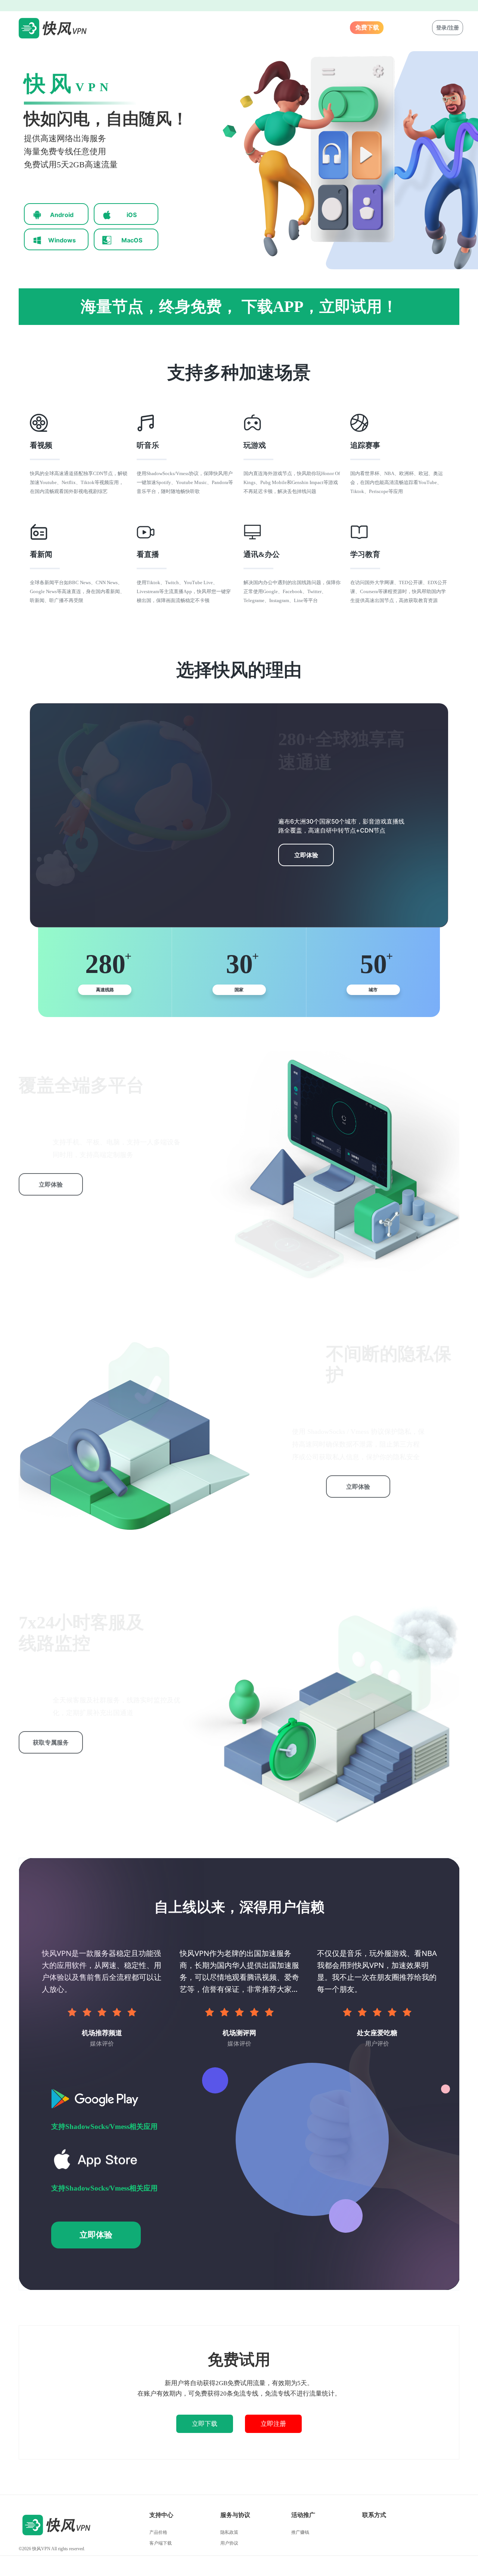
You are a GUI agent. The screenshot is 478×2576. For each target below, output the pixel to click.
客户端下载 (161, 2543)
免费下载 (367, 27)
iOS (132, 215)
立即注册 (273, 2424)
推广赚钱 (300, 2532)
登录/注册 (448, 27)
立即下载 (205, 2424)
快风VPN (41, 2549)
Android (62, 215)
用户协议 (229, 2543)
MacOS (132, 240)
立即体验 (306, 855)
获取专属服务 (51, 1742)
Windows (62, 240)
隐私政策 (229, 2532)
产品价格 (158, 2532)
